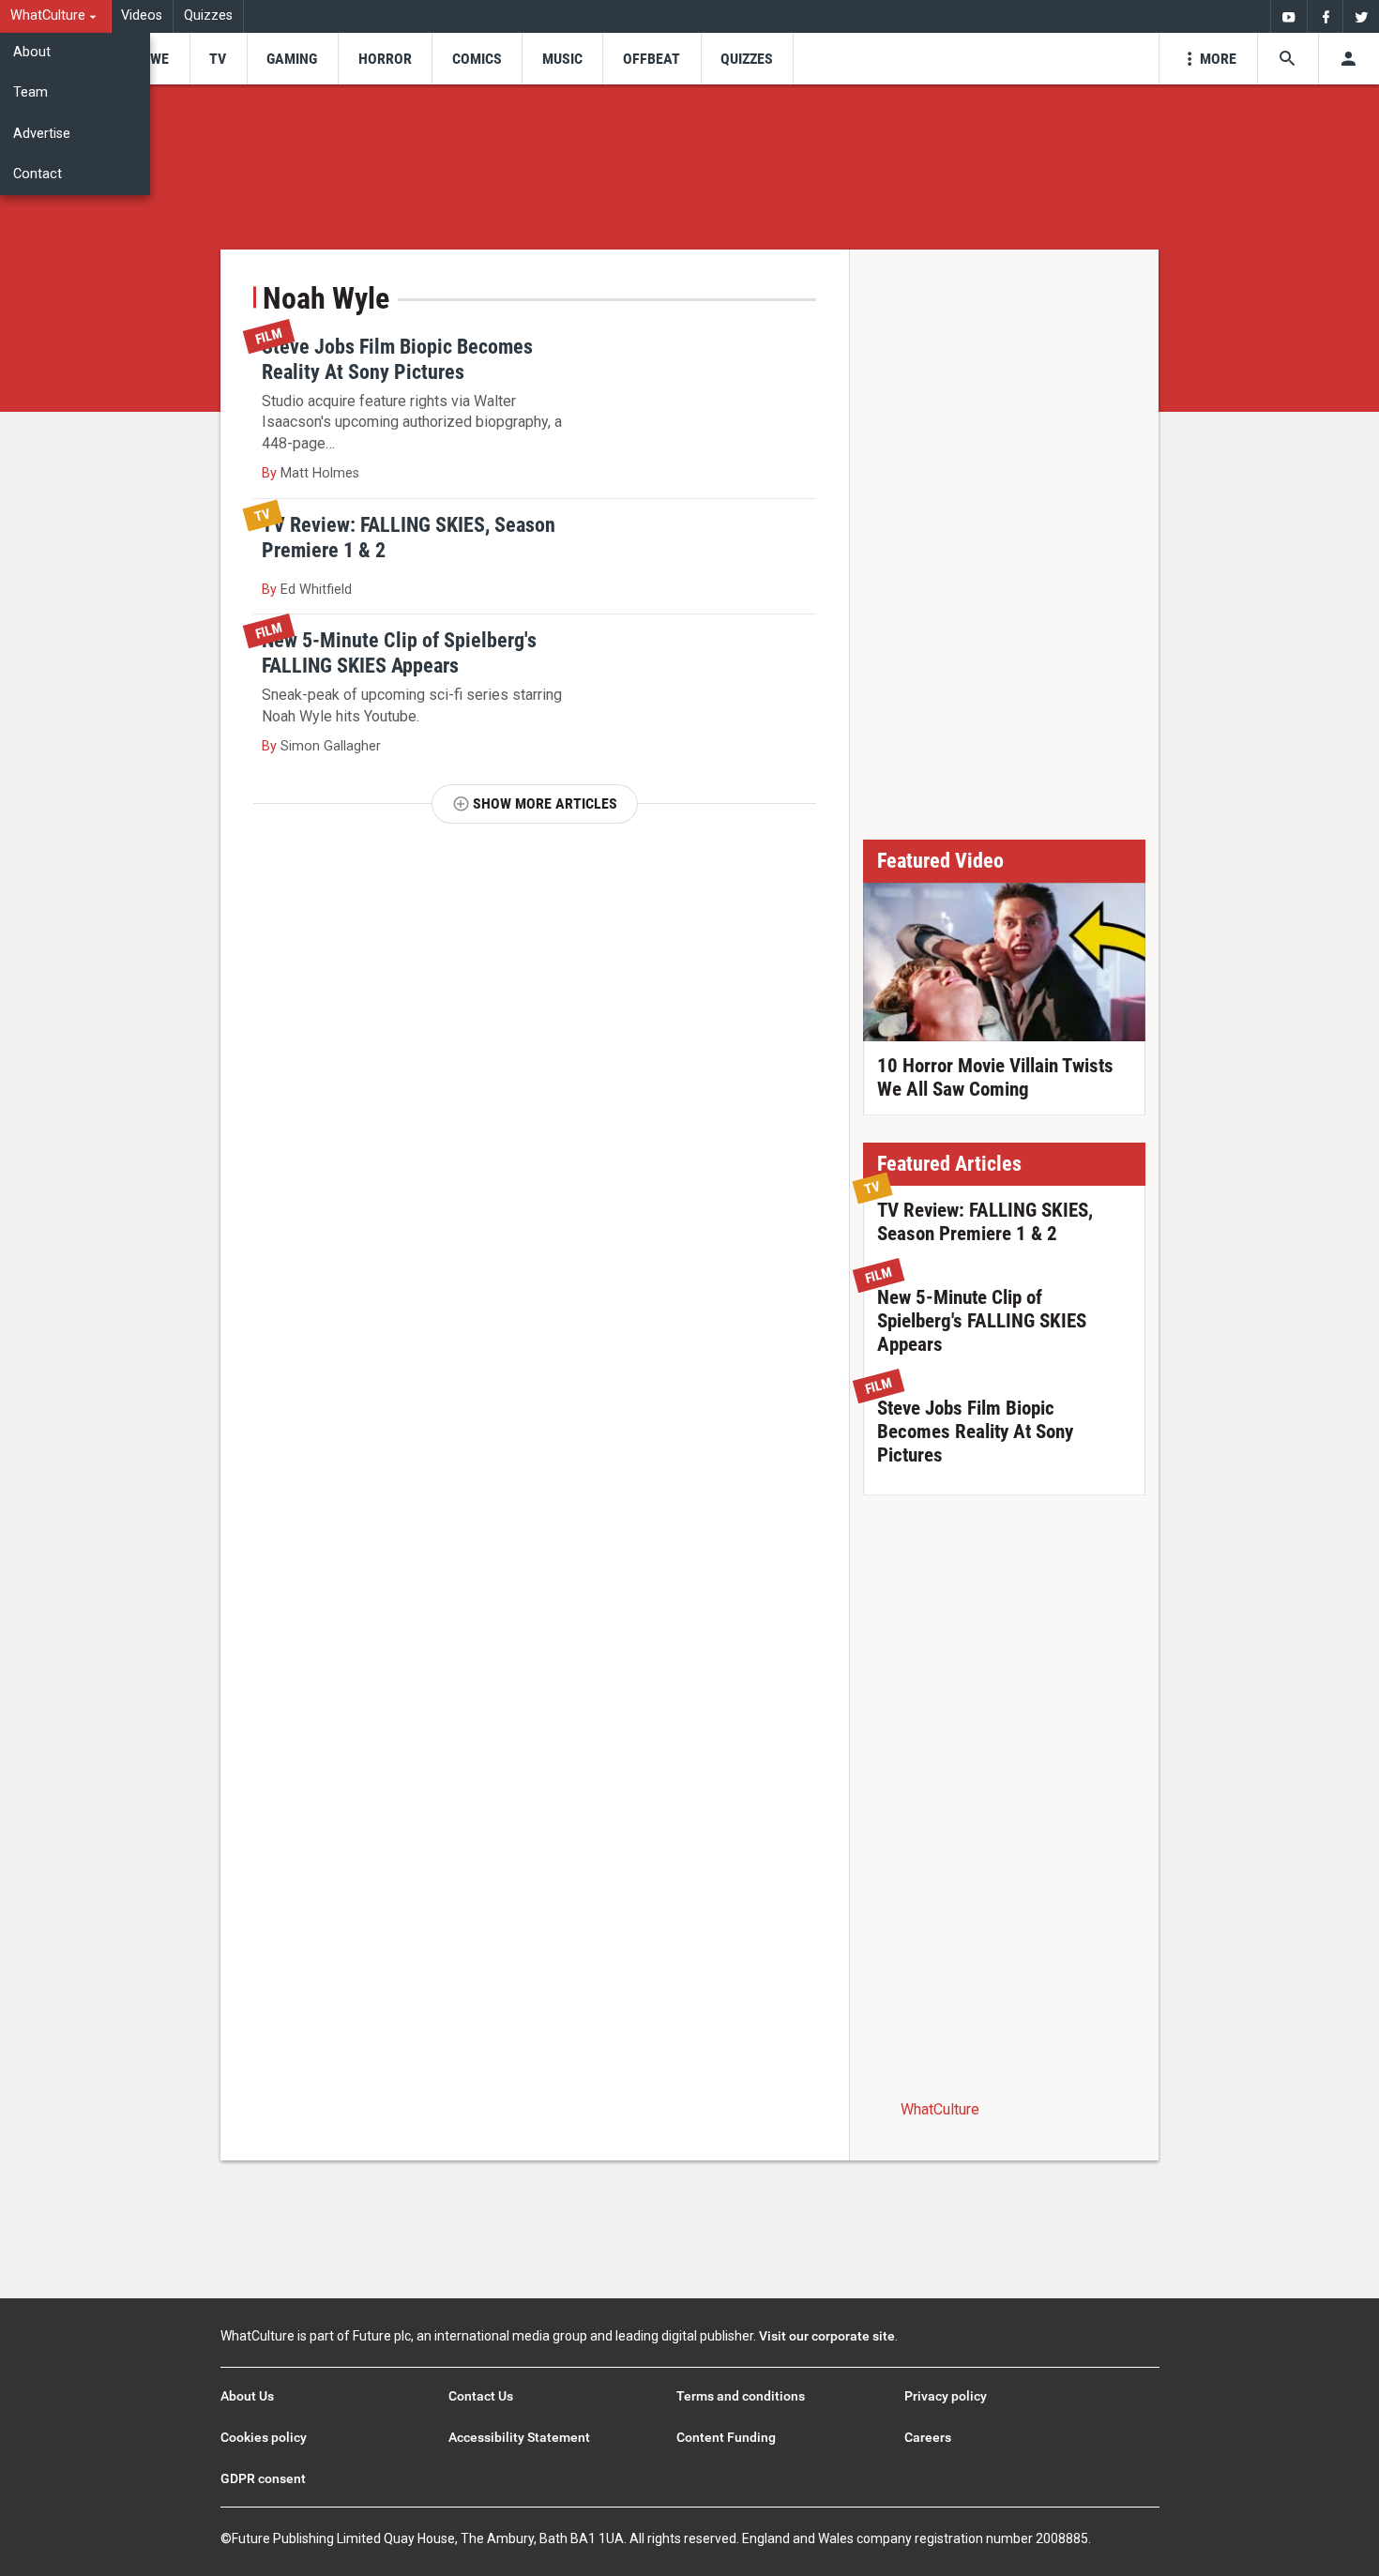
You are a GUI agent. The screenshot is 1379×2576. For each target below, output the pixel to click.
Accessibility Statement (519, 2437)
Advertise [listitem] (42, 134)
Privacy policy (946, 2396)
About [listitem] (32, 52)
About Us (247, 2396)
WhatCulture (940, 2109)
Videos (142, 15)
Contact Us (481, 2396)
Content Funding (726, 2437)
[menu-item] (153, 59)
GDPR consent (263, 2478)
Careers (928, 2437)
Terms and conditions (741, 2396)
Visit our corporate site (827, 2336)
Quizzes (208, 15)
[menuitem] (56, 16)
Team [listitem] (30, 92)
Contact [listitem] (38, 174)
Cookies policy (264, 2437)
